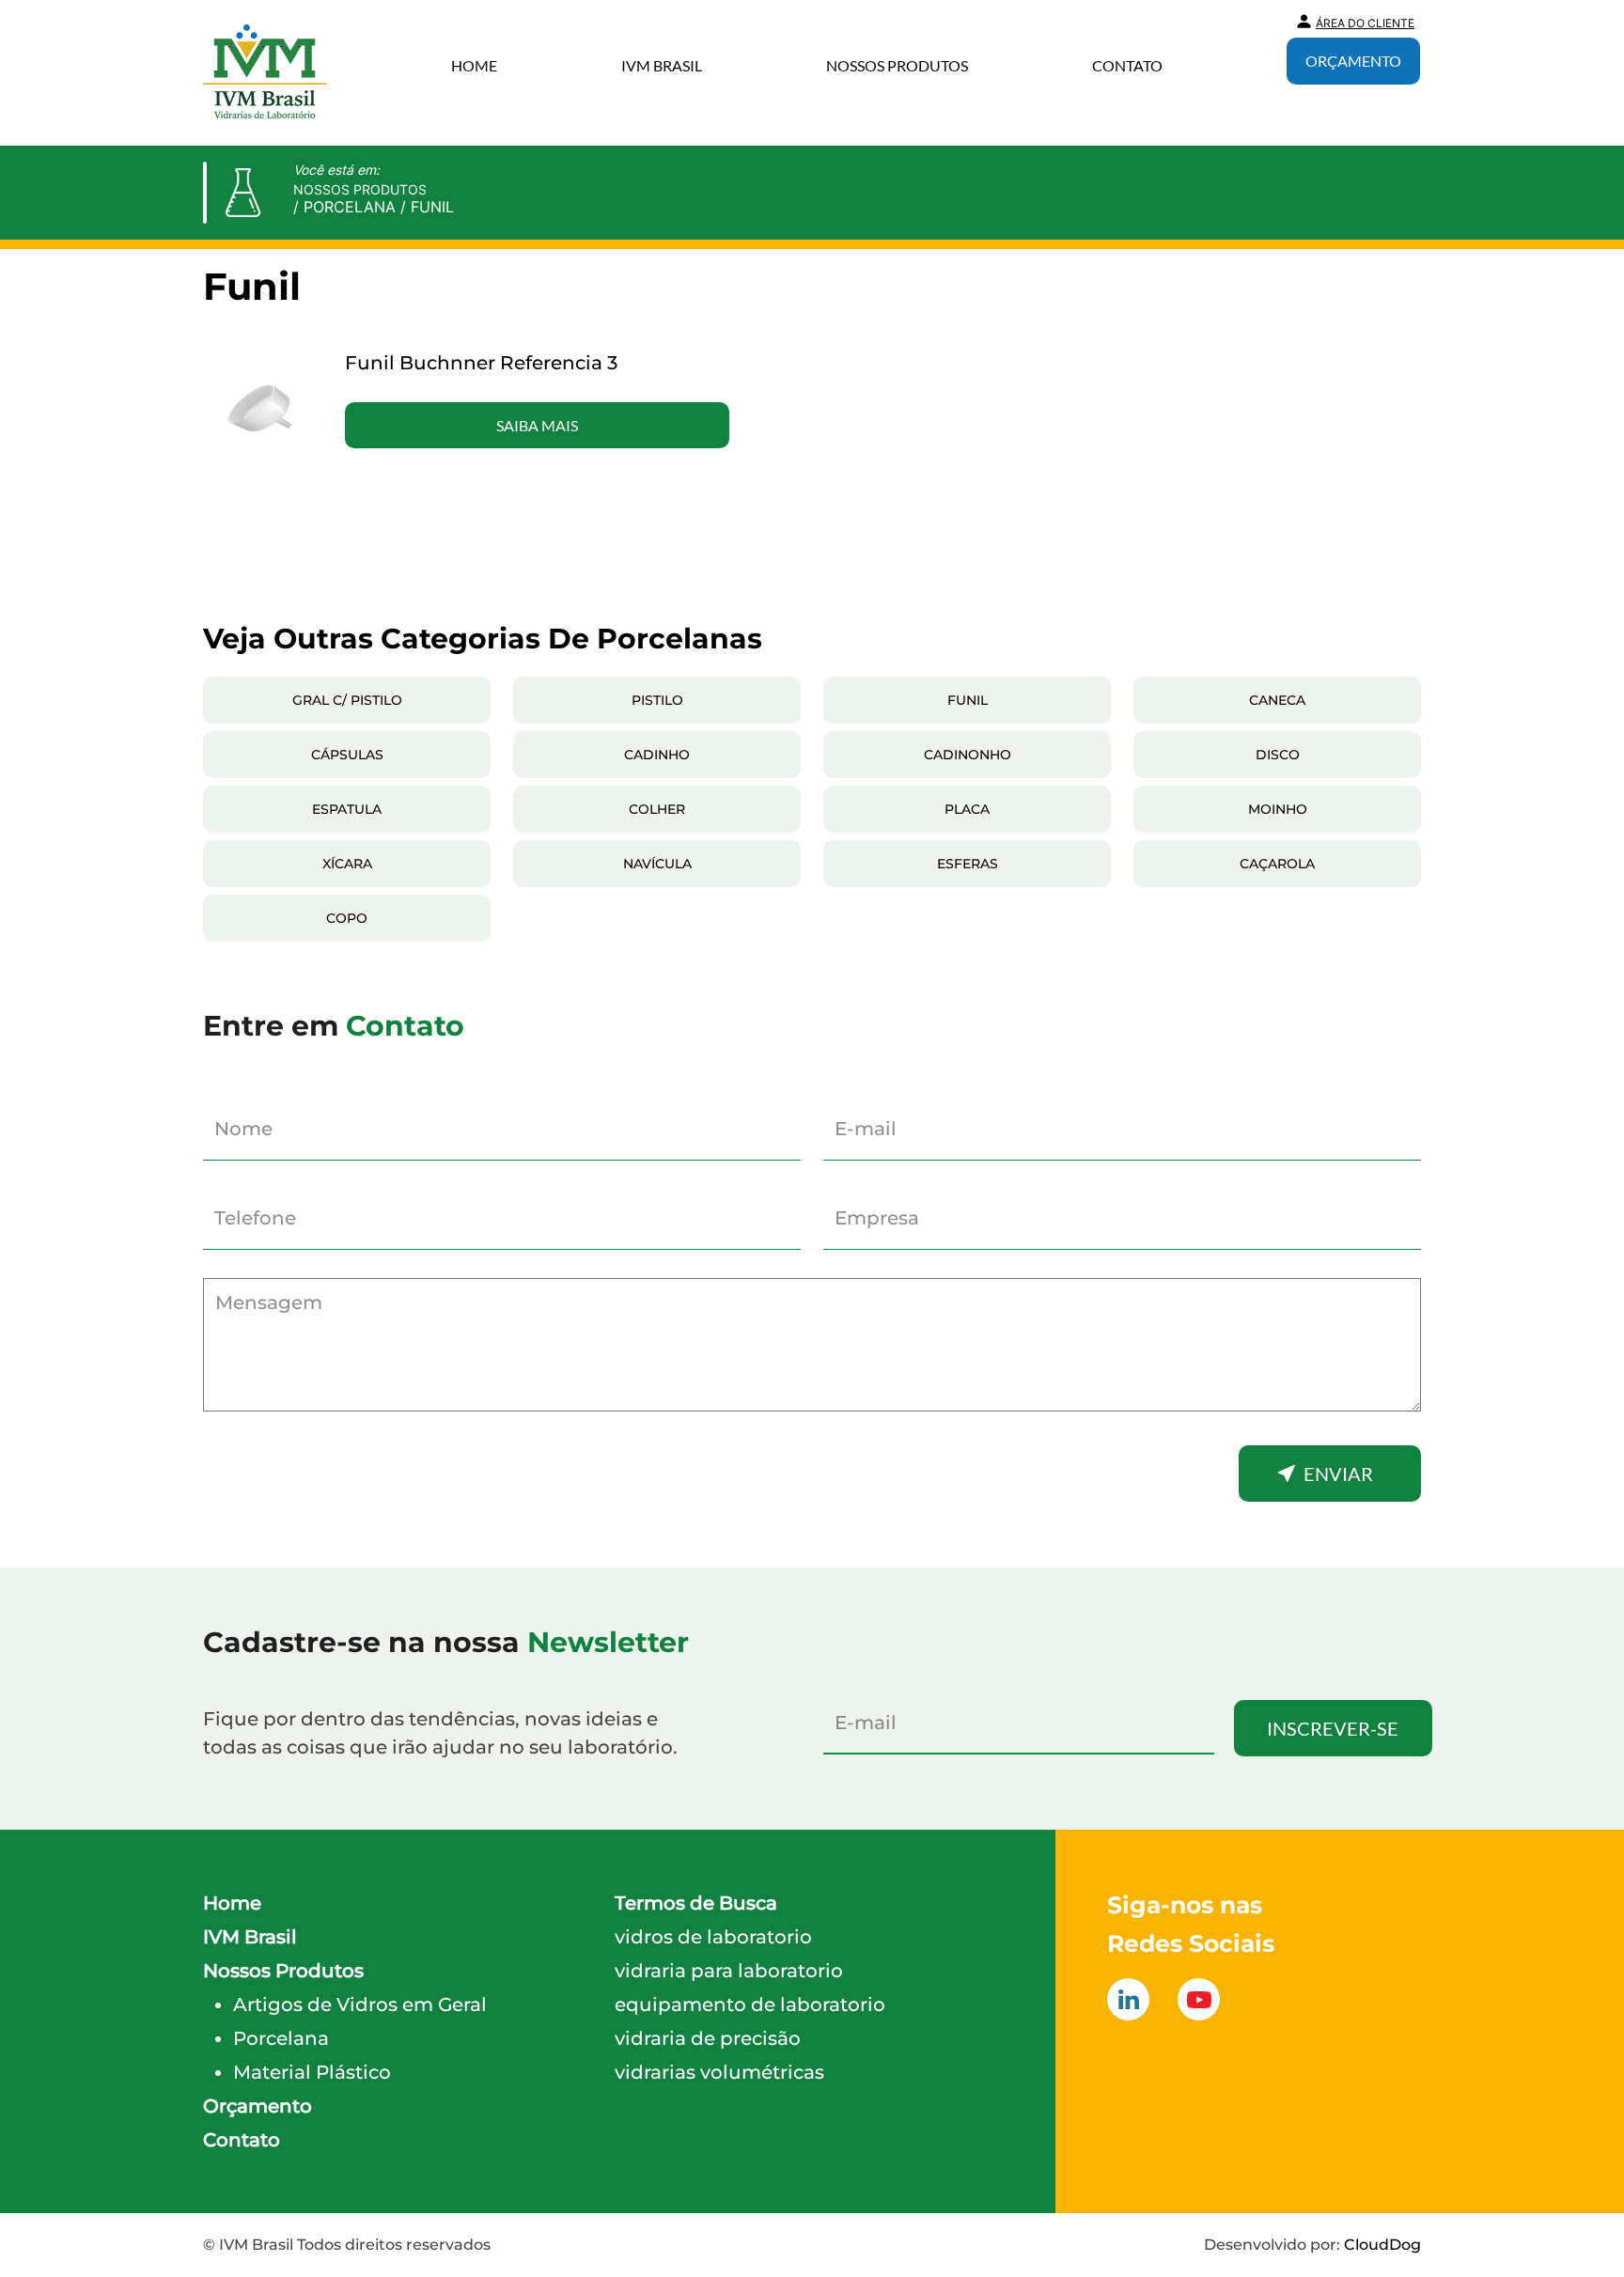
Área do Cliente (1365, 23)
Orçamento (1353, 61)
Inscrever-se (1333, 1728)
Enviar (1338, 1474)
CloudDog (1382, 2245)
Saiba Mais (537, 425)
